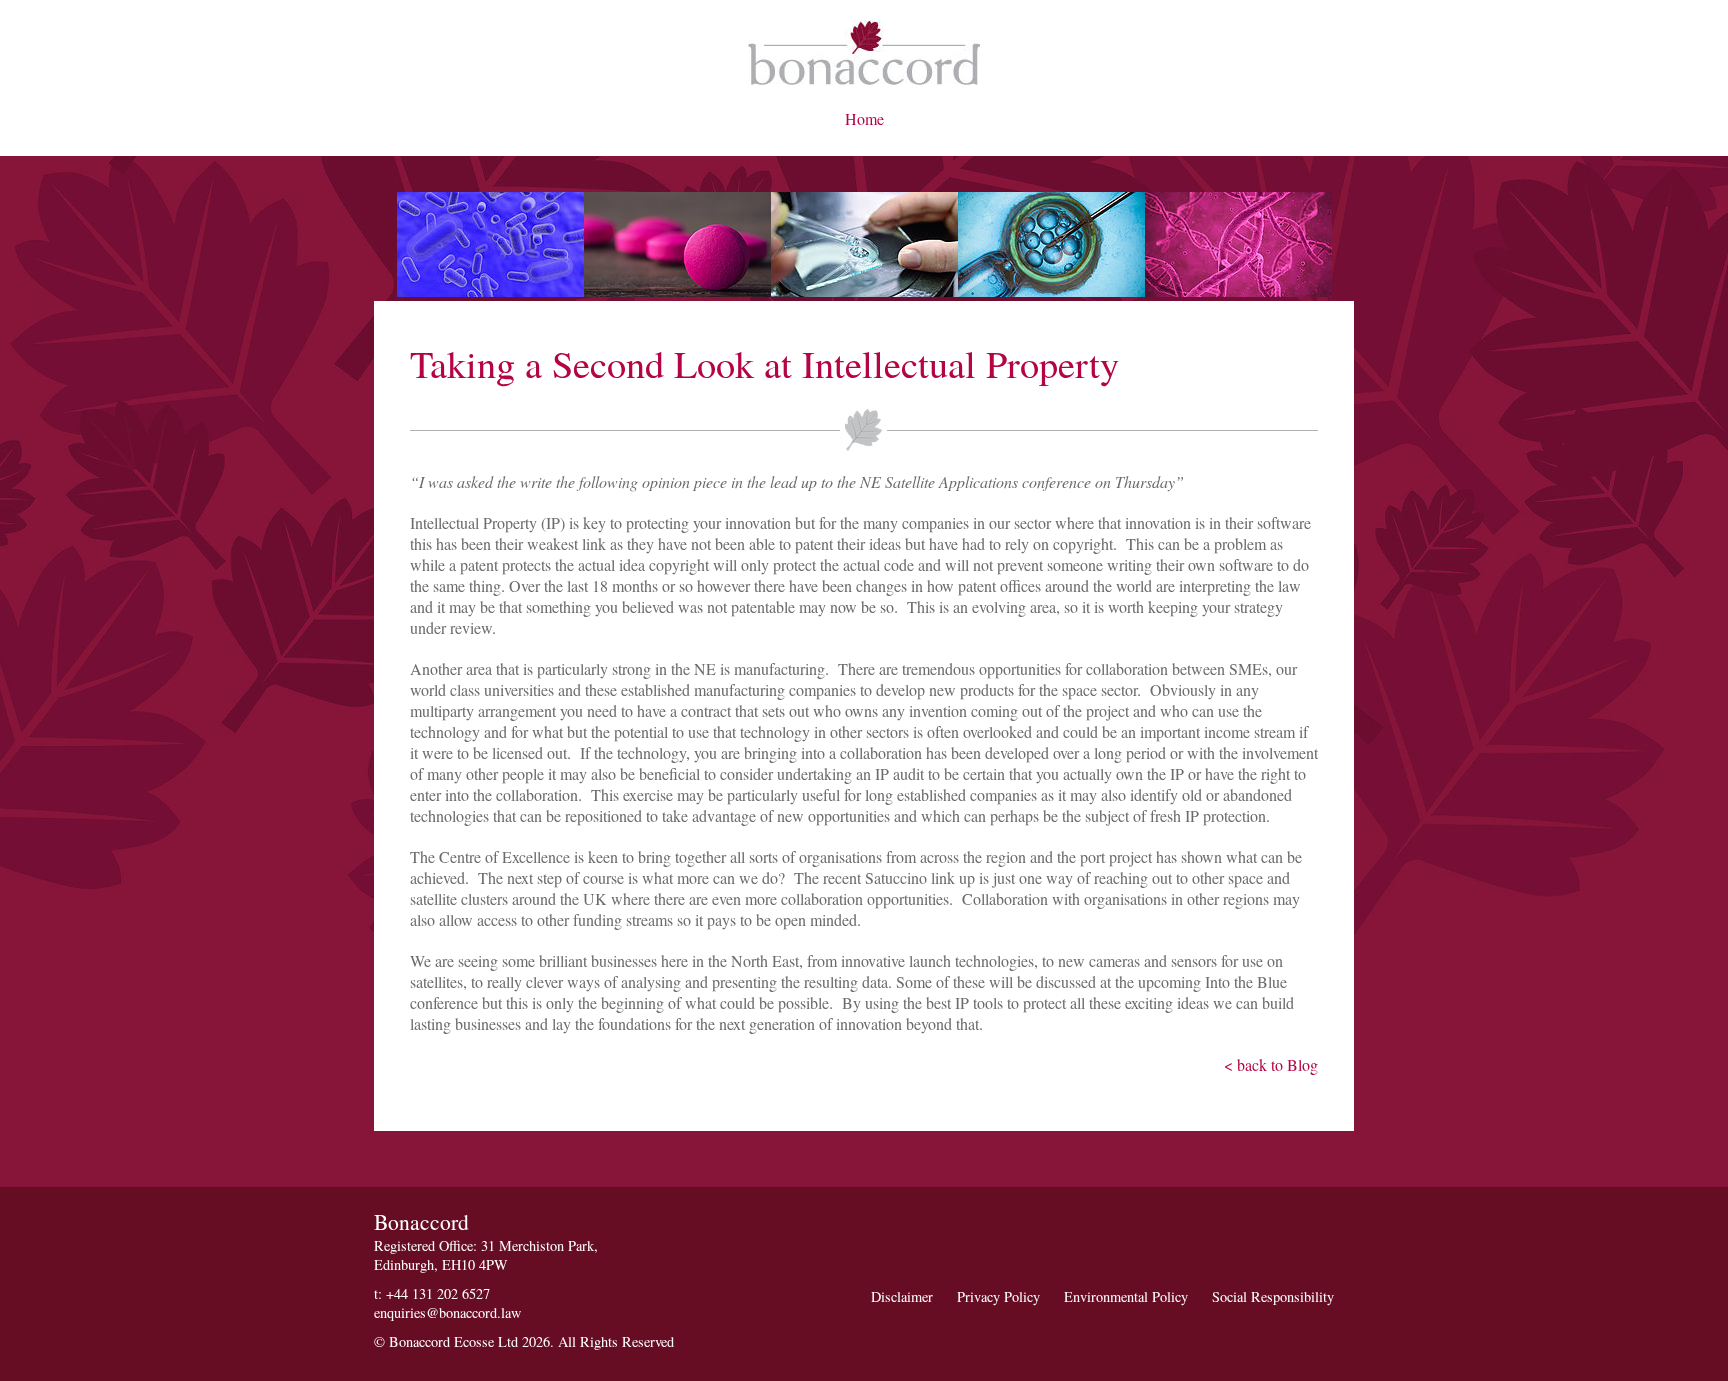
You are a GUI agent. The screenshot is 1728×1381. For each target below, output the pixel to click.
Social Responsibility (1273, 1296)
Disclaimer (902, 1296)
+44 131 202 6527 (438, 1293)
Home (864, 118)
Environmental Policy (1126, 1296)
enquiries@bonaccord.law (447, 1312)
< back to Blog (1271, 1064)
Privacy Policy (998, 1296)
